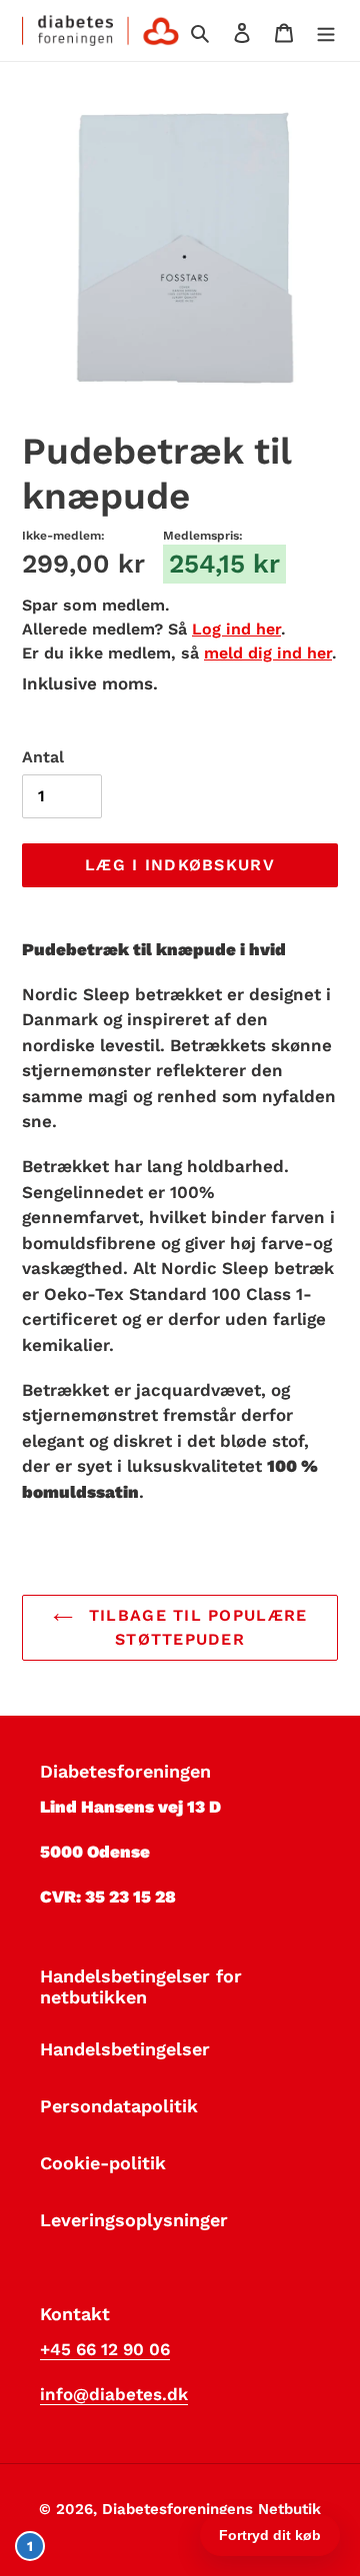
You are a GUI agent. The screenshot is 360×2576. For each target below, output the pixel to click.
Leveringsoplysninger (134, 2220)
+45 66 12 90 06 (105, 2349)
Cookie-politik (103, 2163)
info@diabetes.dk (114, 2394)
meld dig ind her (268, 653)
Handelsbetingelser (125, 2049)
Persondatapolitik (119, 2106)
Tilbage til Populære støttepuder (195, 1627)
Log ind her (236, 629)
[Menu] (326, 30)
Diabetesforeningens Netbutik (211, 2509)
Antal (43, 757)
